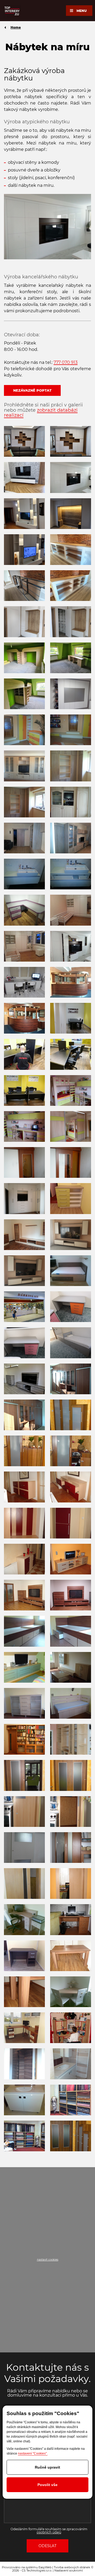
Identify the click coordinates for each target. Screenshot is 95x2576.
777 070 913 (66, 362)
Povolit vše (47, 2485)
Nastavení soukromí (69, 2570)
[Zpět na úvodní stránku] (12, 11)
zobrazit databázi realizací (41, 413)
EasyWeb (45, 2567)
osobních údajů (49, 2532)
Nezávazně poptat (32, 390)
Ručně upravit (47, 2467)
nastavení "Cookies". (33, 2453)
